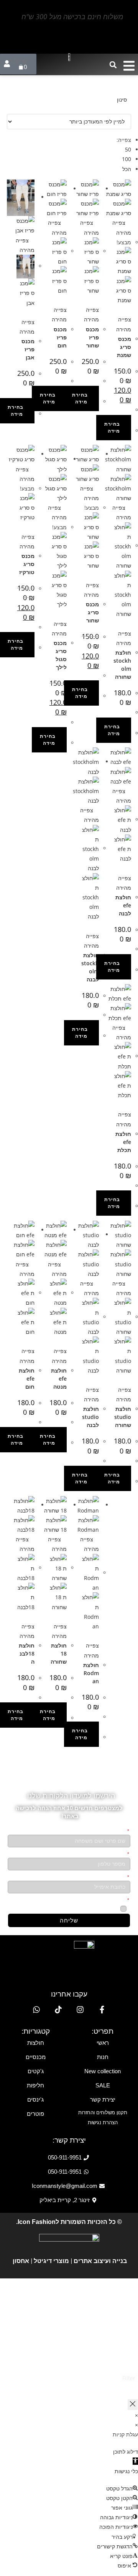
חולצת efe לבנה (123, 905)
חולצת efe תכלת (123, 1142)
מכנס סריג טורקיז (27, 564)
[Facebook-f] (102, 2010)
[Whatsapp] (36, 2010)
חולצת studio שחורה (123, 1417)
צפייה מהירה (27, 327)
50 (128, 149)
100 (127, 159)
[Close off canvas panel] (133, 2404)
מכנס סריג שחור (92, 612)
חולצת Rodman (91, 1673)
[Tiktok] (58, 2010)
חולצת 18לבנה (27, 1653)
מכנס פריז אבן (28, 349)
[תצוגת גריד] (125, 109)
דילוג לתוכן (126, 2452)
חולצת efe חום (27, 1379)
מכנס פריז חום (60, 337)
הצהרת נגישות (103, 2123)
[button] (113, 65)
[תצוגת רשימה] (129, 109)
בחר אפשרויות (49, 398)
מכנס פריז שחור (92, 337)
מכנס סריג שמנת (124, 347)
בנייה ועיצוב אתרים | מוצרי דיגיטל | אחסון (69, 2261)
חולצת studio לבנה (90, 1417)
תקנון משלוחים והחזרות (103, 2113)
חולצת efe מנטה (59, 1379)
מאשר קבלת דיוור (99, 1909)
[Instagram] (80, 2010)
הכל (127, 169)
